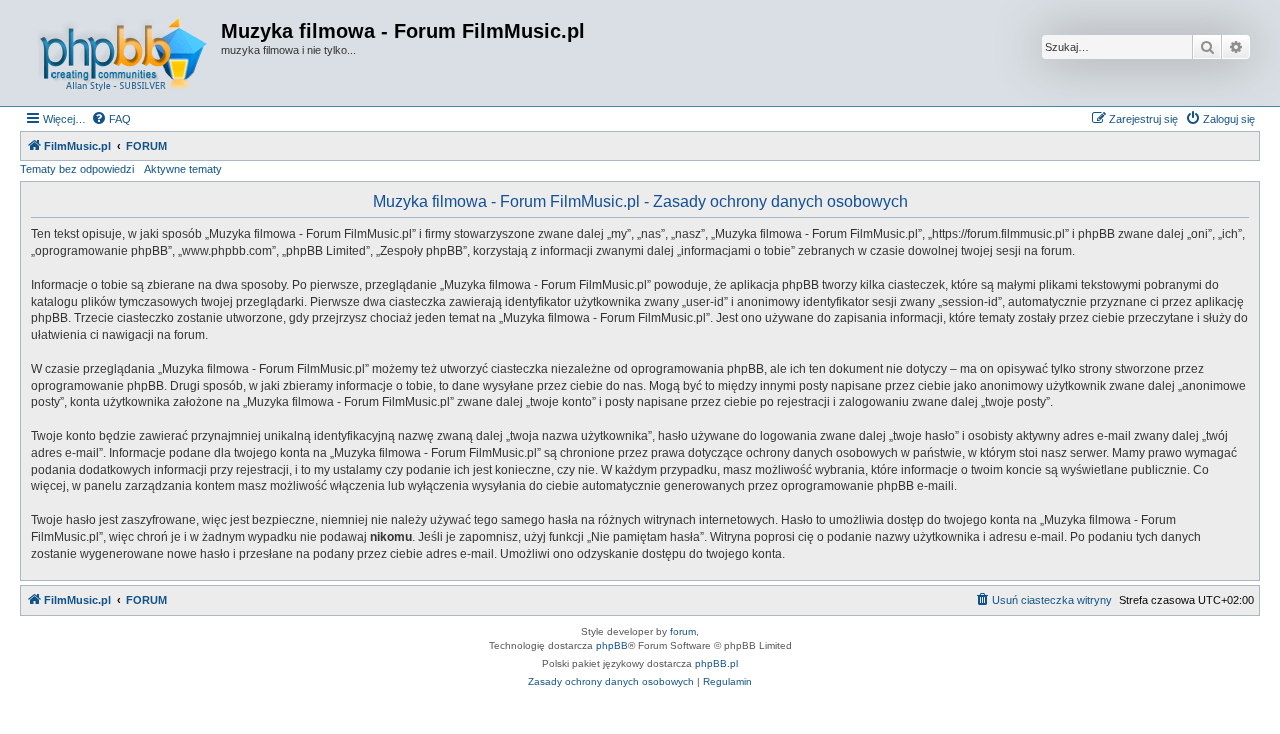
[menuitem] (111, 119)
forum (683, 631)
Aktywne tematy (183, 169)
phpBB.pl (716, 663)
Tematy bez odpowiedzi (77, 169)
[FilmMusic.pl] (123, 53)
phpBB (612, 645)
